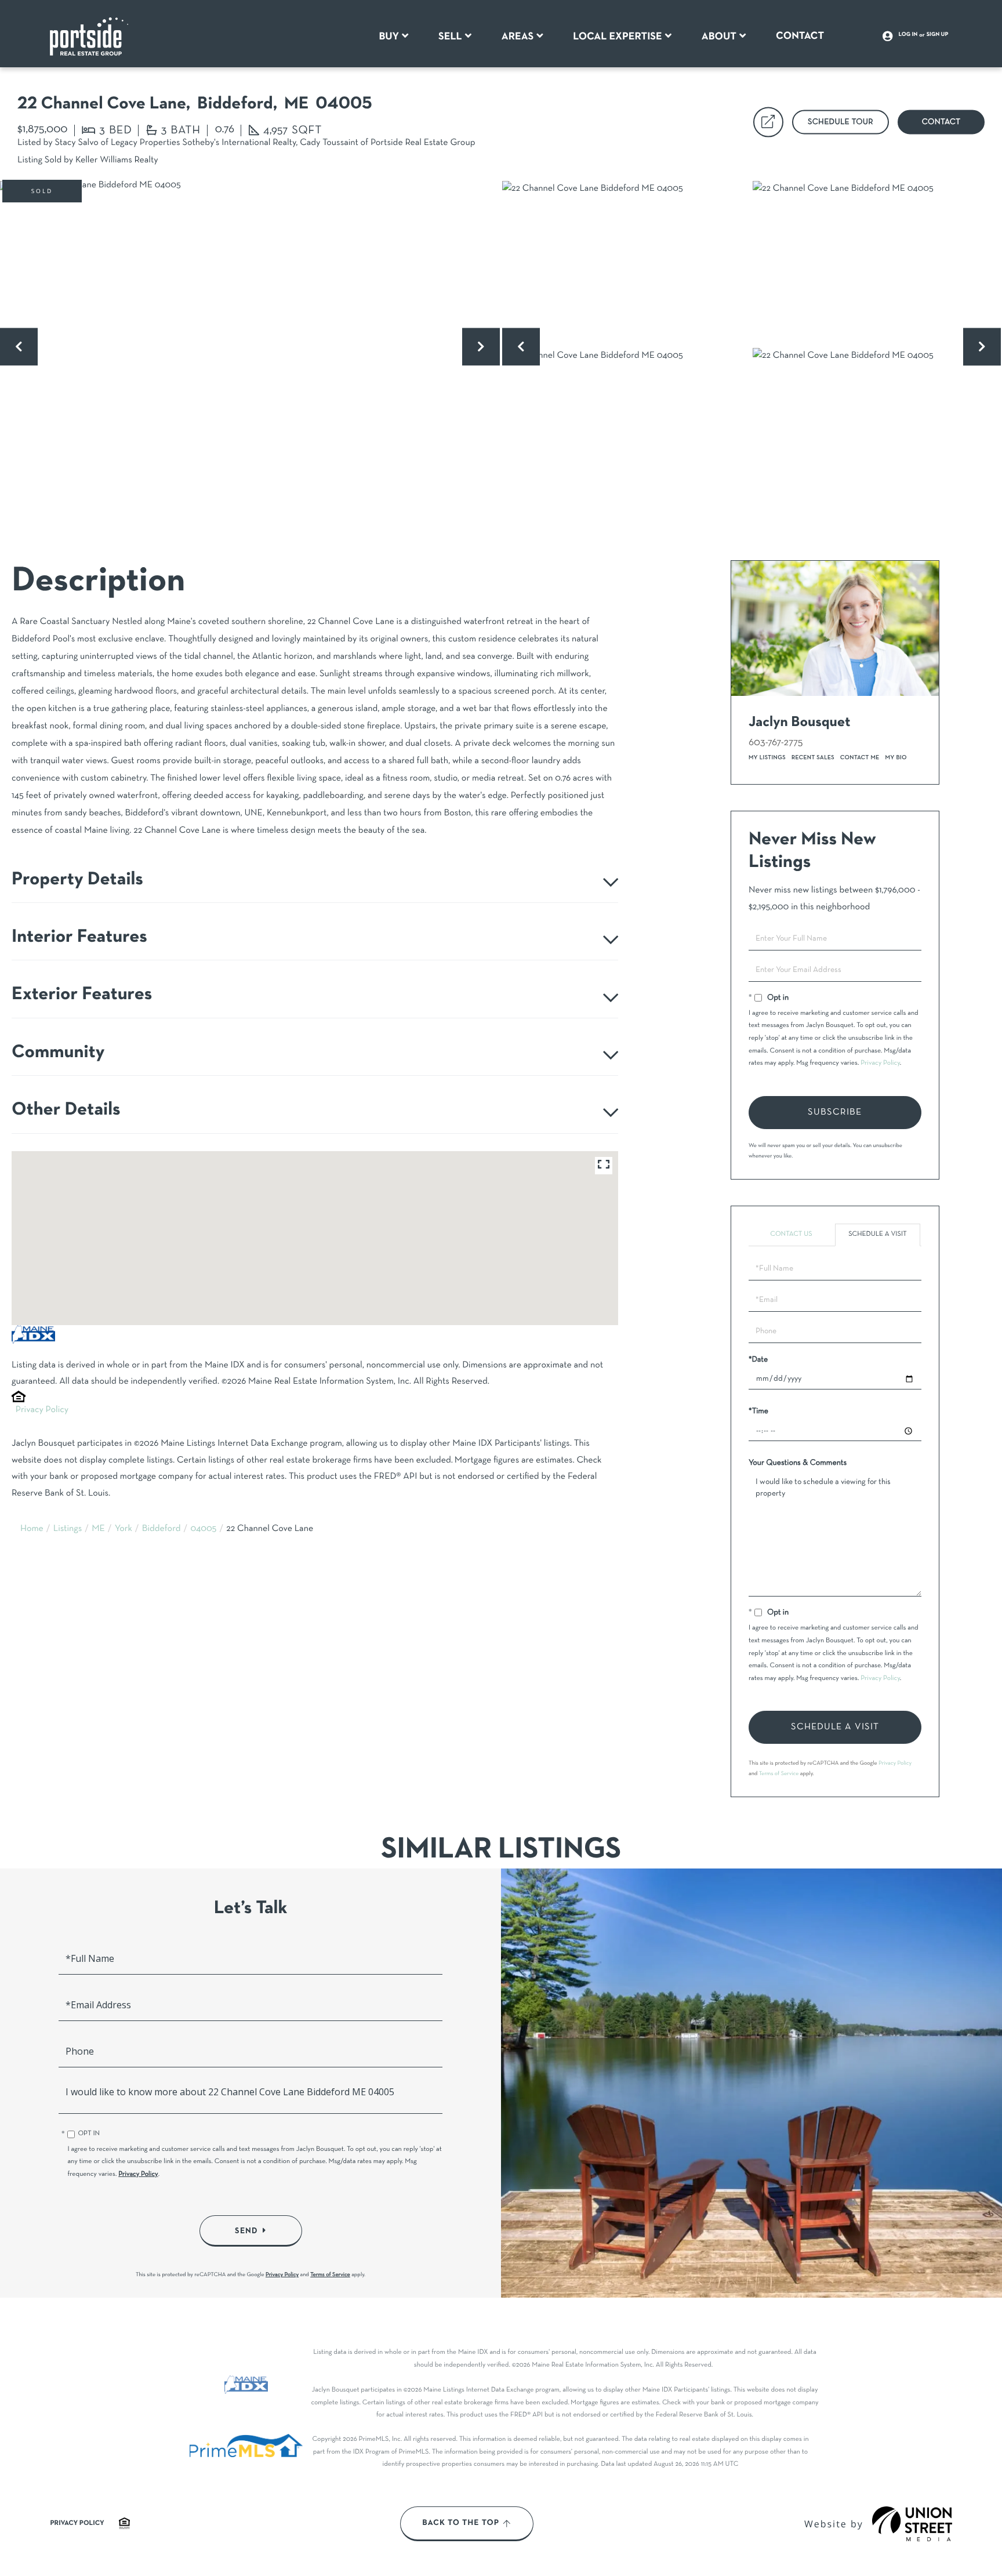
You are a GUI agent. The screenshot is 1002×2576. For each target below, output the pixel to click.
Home (32, 1529)
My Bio (896, 758)
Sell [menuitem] (450, 37)
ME (98, 1529)
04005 (203, 1529)
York (124, 1529)
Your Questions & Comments (798, 1463)
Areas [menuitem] (518, 37)
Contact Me (860, 758)
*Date (758, 1360)
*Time (758, 1411)
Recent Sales (813, 758)
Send (246, 2230)
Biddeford (161, 1529)
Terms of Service (779, 1774)
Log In (908, 35)
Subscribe (835, 1112)
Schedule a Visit (878, 1235)
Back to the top (461, 2523)
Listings (68, 1529)
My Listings (767, 758)
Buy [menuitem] (389, 37)
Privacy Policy (42, 1410)
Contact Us (791, 1235)
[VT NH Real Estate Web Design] (912, 2524)
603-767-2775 (776, 743)
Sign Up (938, 35)
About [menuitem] (719, 37)
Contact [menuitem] (800, 36)
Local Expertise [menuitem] (617, 37)
